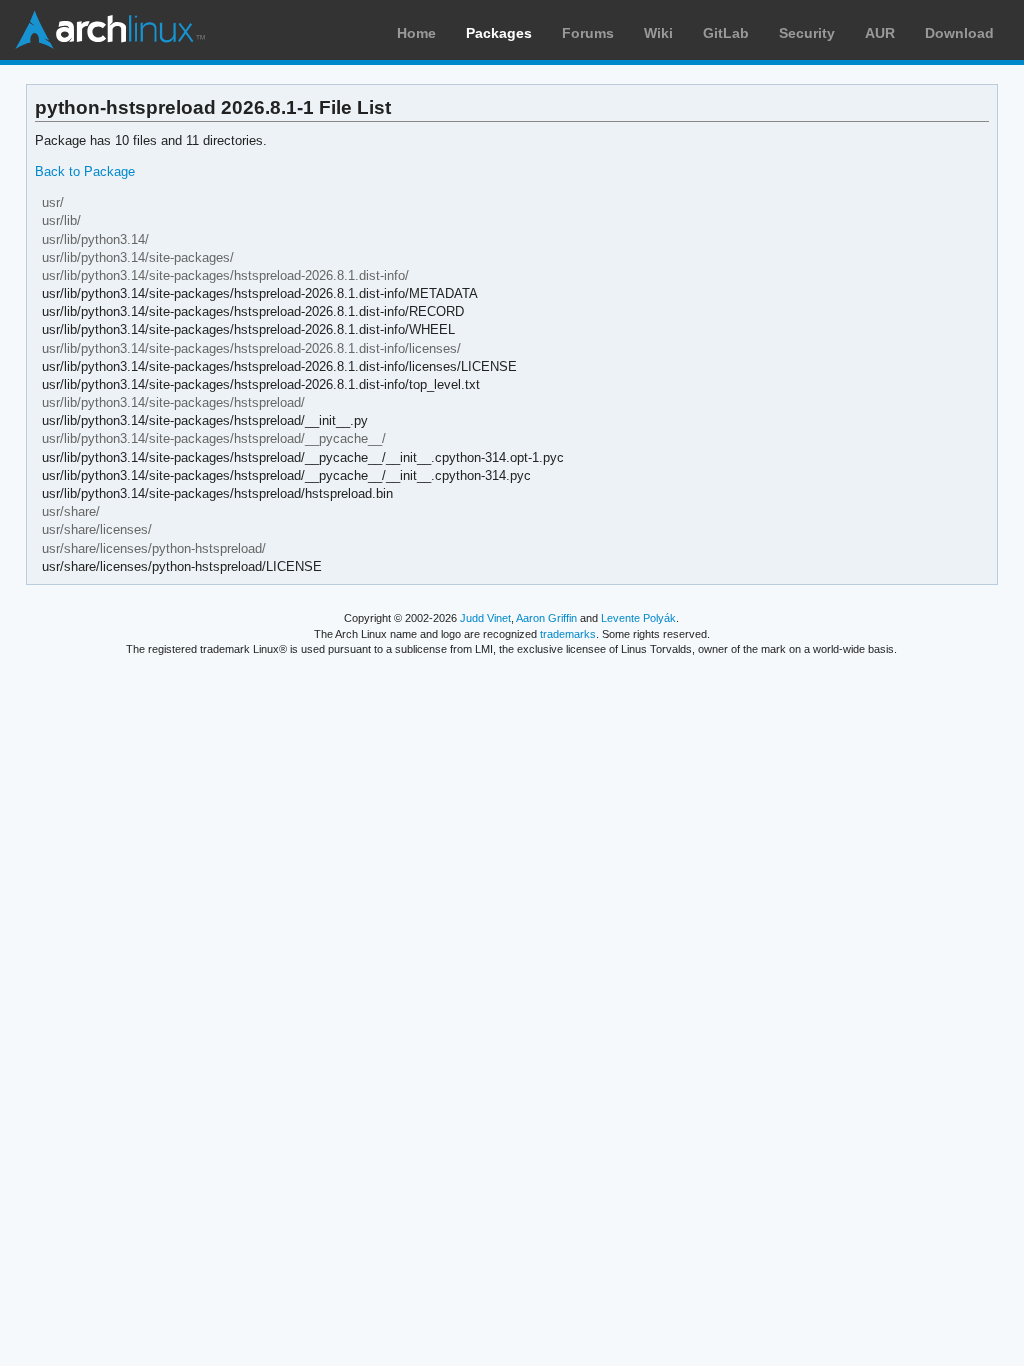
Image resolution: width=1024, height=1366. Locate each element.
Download (959, 33)
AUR (880, 33)
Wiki (658, 33)
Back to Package (85, 171)
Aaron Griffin (546, 618)
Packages (499, 33)
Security (807, 33)
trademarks (568, 634)
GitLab (726, 33)
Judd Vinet (485, 618)
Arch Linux (110, 30)
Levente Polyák (638, 618)
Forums (588, 33)
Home (416, 33)
